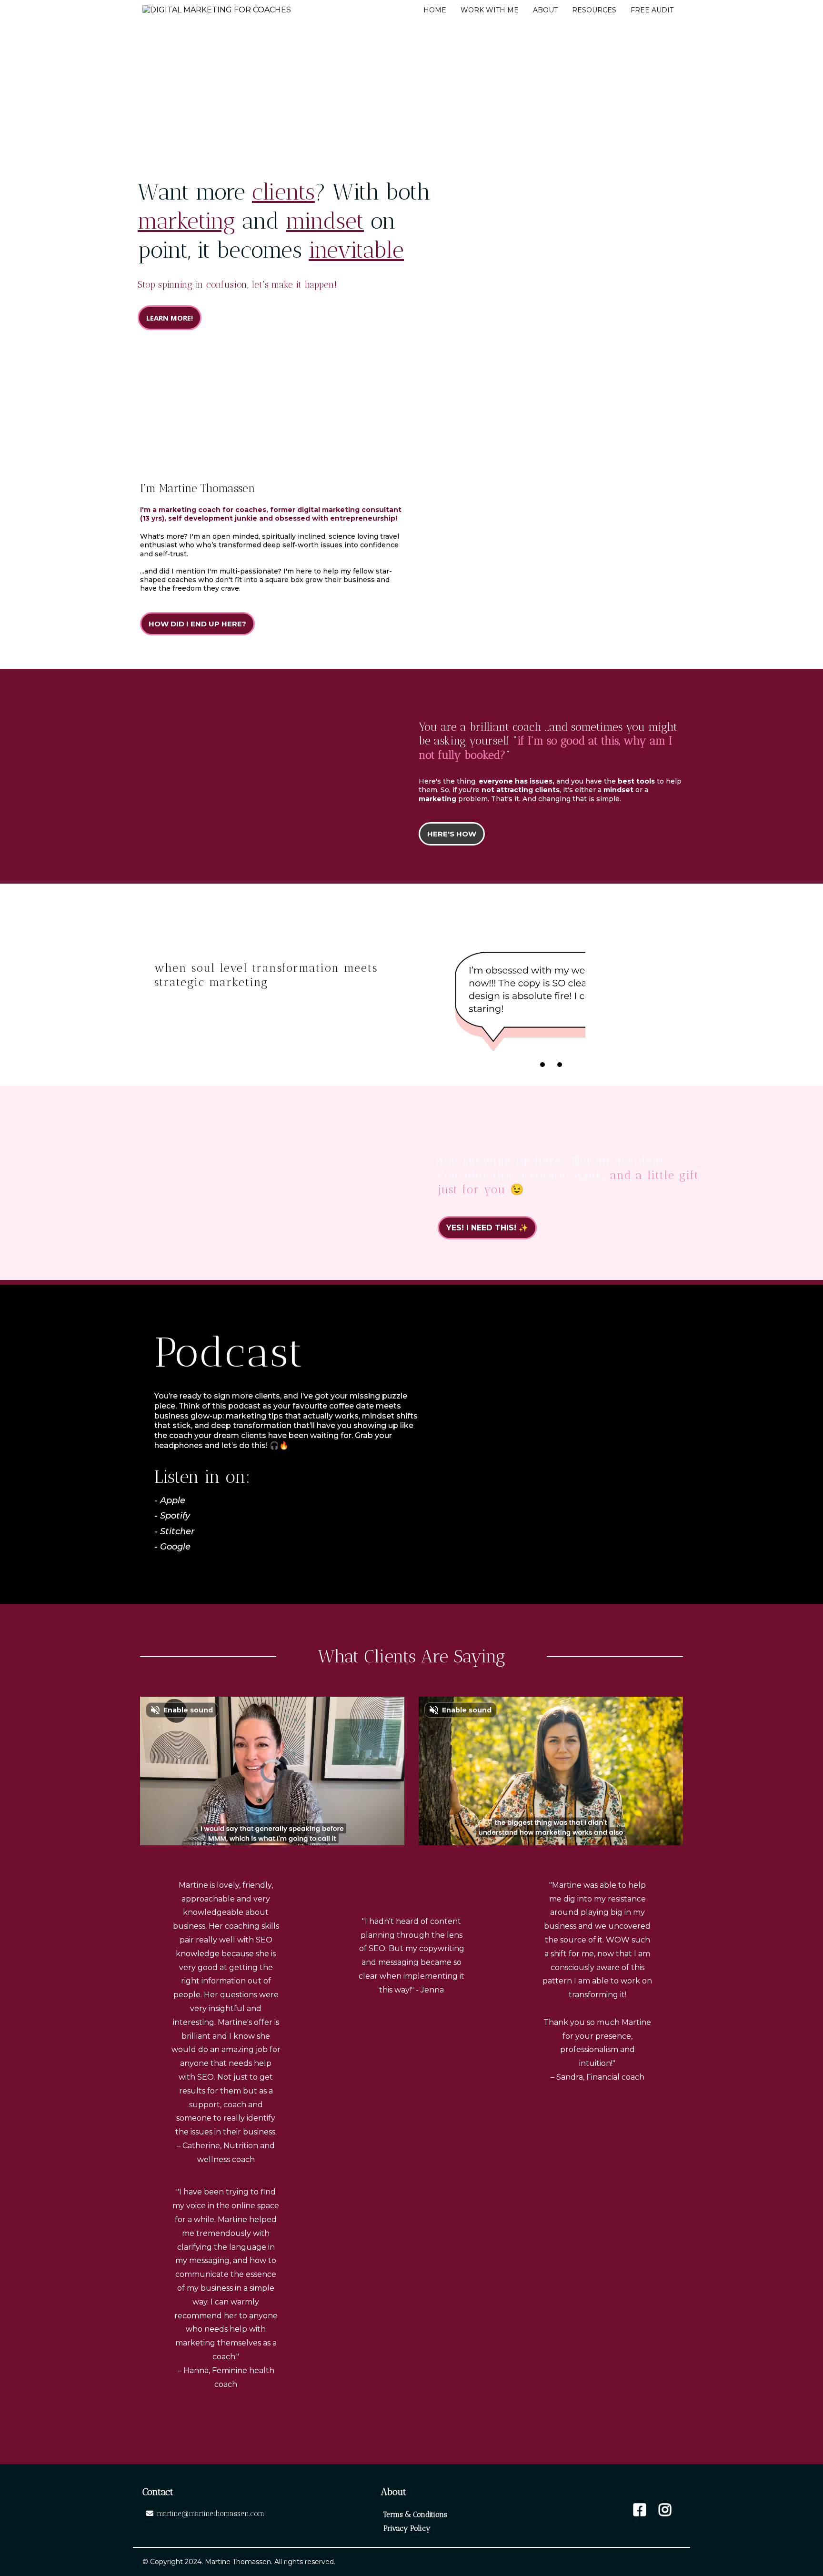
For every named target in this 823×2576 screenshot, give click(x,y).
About (545, 10)
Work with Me (490, 10)
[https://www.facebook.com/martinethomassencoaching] (640, 2510)
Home (435, 10)
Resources (594, 10)
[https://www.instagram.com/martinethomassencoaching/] (665, 2510)
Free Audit (652, 10)
